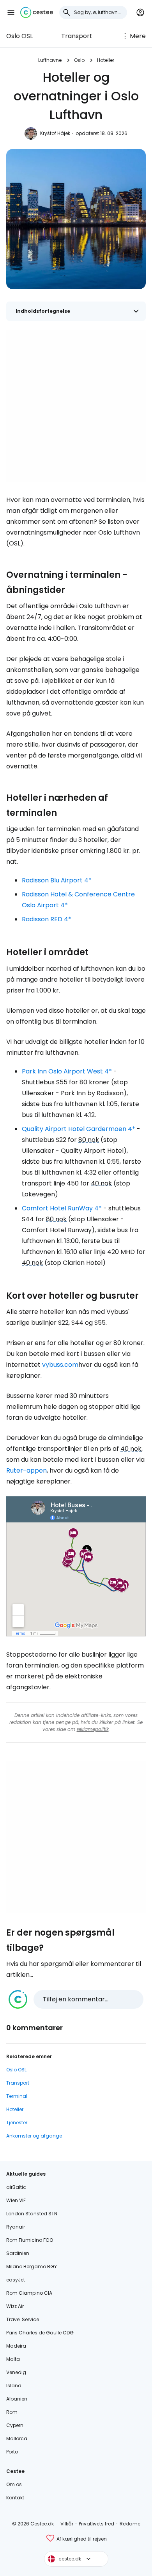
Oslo (79, 60)
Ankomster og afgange (34, 2136)
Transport (77, 36)
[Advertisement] (76, 406)
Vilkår (67, 2524)
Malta (13, 2359)
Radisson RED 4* (47, 919)
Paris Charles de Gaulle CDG (40, 2333)
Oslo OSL (19, 36)
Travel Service (23, 2319)
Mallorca (17, 2438)
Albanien (17, 2399)
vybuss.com (60, 1365)
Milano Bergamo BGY (32, 2266)
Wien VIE (16, 2200)
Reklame (130, 2524)
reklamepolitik (93, 1729)
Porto (12, 2452)
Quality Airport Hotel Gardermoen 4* (79, 1129)
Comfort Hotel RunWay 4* (62, 1208)
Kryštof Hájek (55, 133)
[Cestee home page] (37, 12)
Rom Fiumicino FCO (30, 2240)
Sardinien (18, 2253)
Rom (12, 2412)
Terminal (17, 2096)
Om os (14, 2484)
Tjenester (17, 2123)
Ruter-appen (27, 1470)
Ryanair (16, 2227)
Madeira (16, 2346)
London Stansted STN (32, 2214)
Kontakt (15, 2498)
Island (14, 2386)
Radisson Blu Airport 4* (57, 880)
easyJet (16, 2280)
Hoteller (106, 60)
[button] (11, 12)
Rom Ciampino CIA (29, 2293)
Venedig (16, 2372)
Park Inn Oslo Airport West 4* (67, 1071)
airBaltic (16, 2187)
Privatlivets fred (96, 2524)
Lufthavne (50, 60)
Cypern (15, 2425)
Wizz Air (15, 2306)
